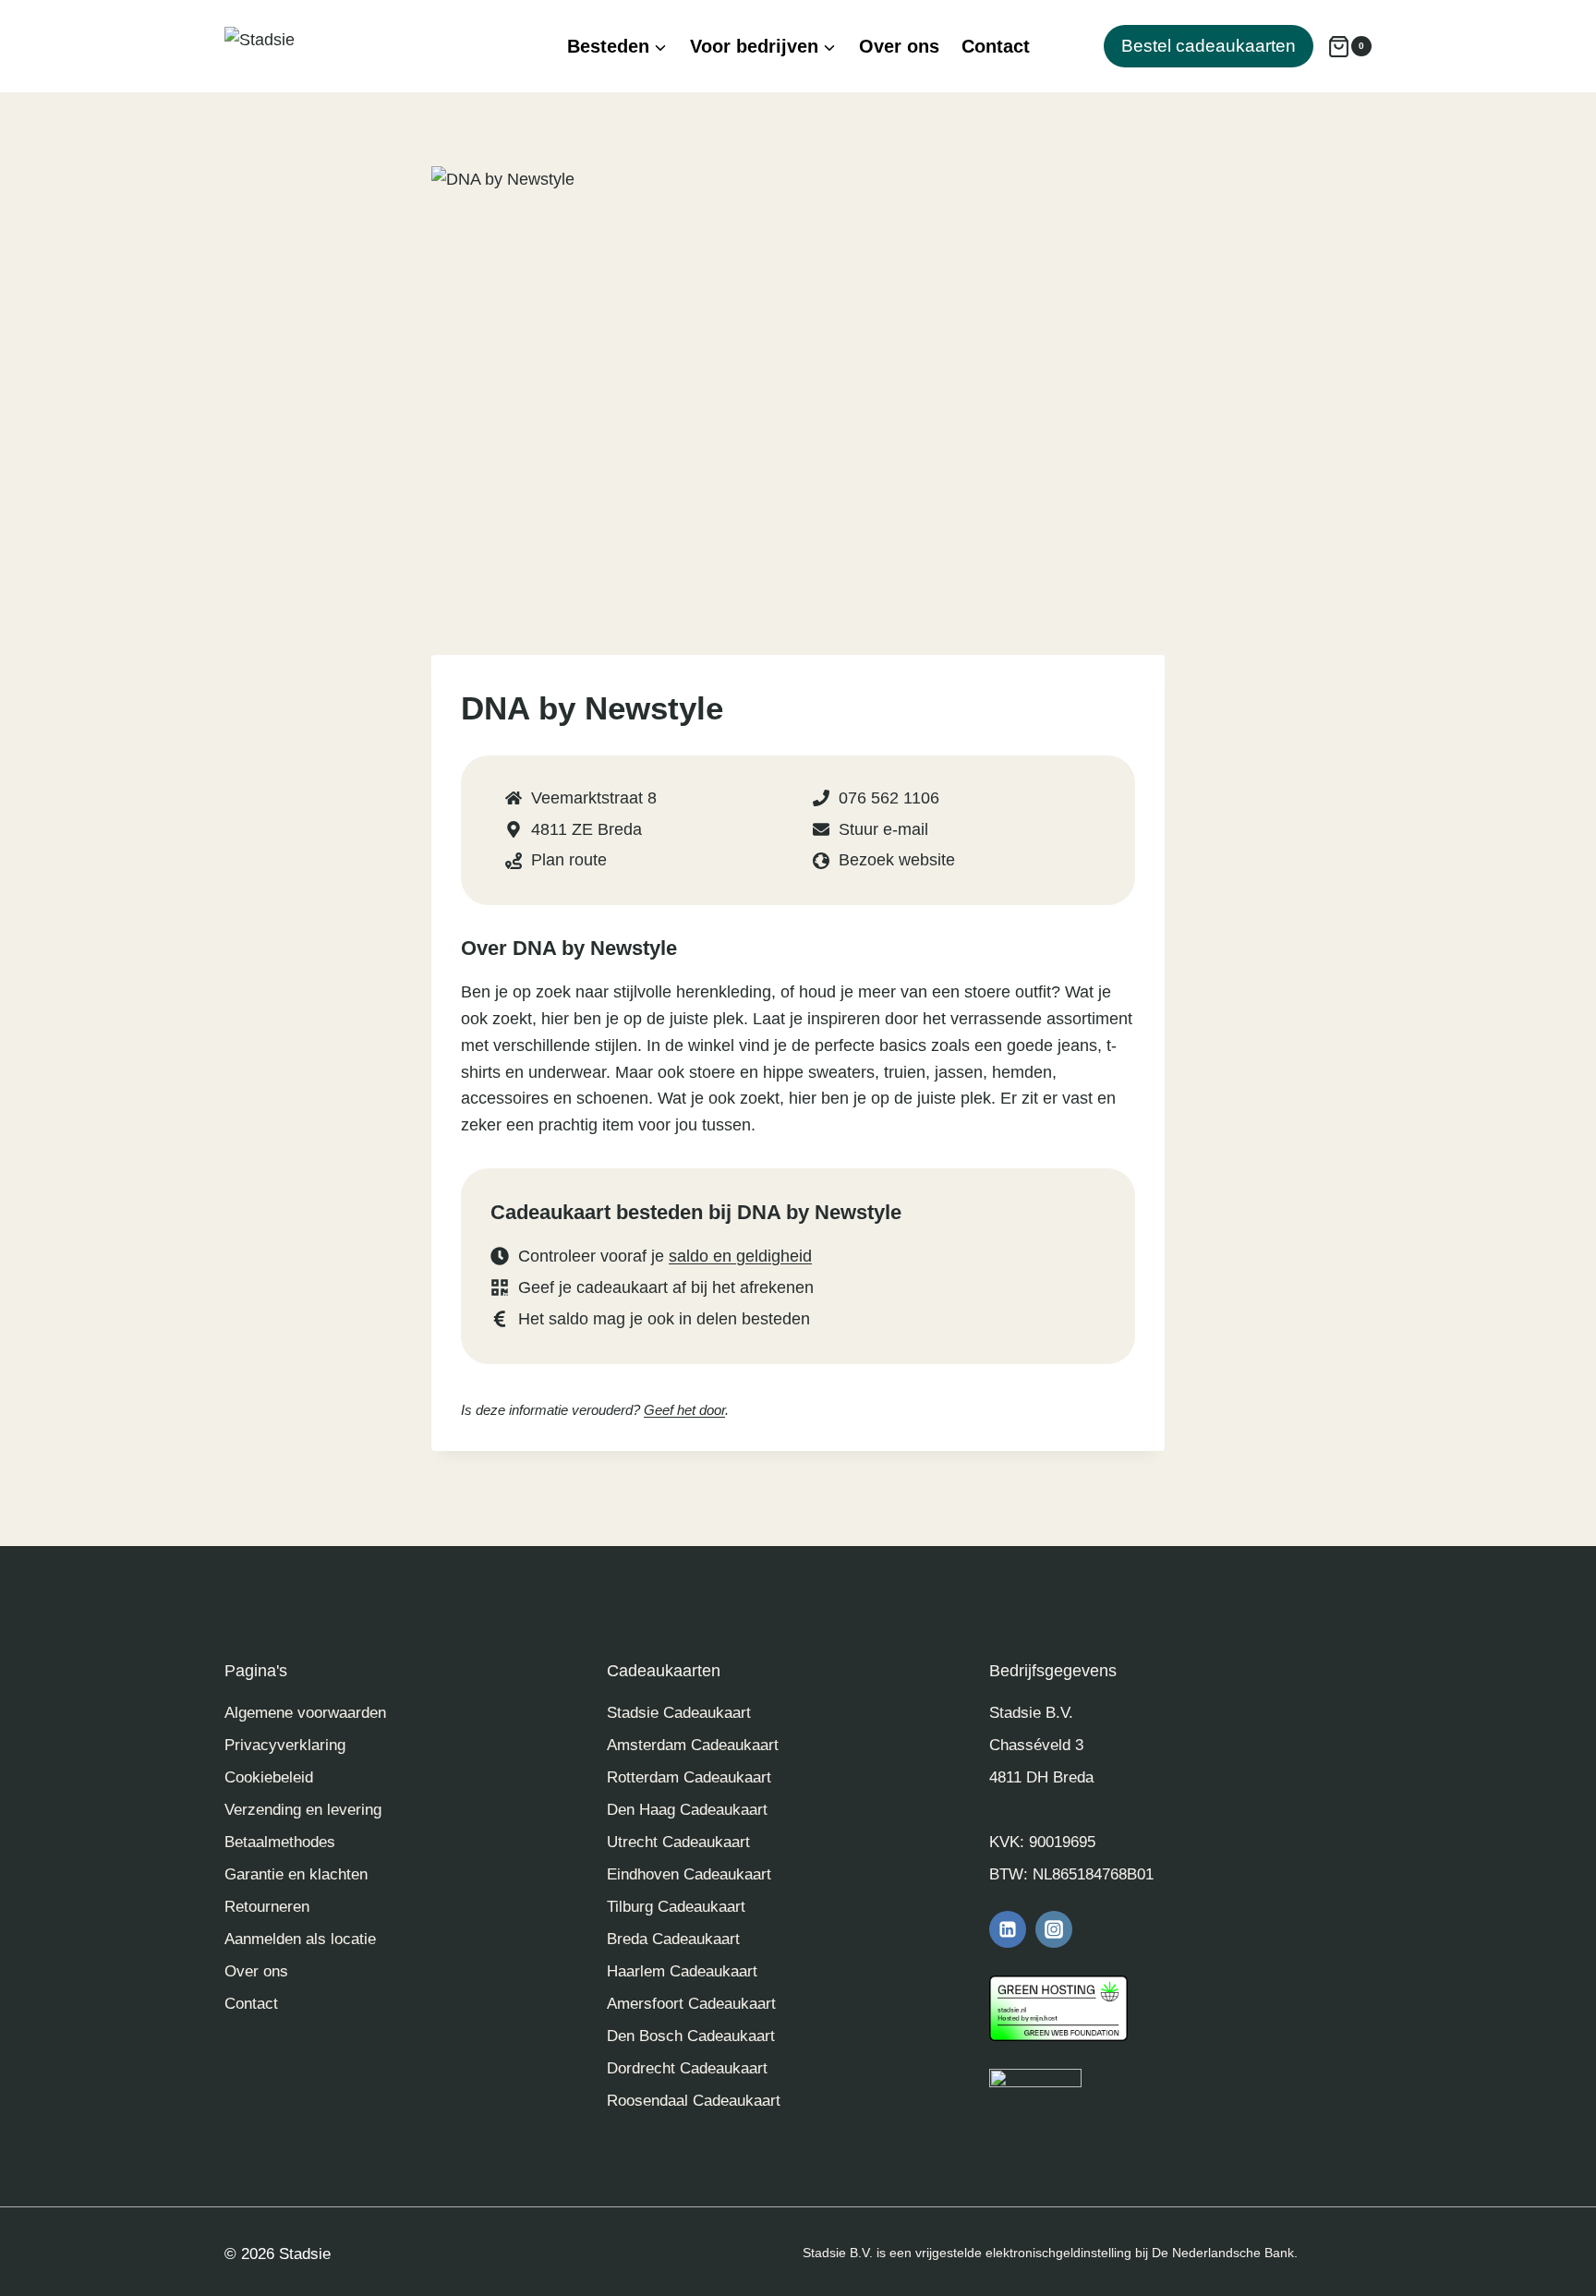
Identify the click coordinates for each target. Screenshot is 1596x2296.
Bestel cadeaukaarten (1209, 46)
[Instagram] (1054, 1929)
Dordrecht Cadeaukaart (687, 2068)
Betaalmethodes (280, 1842)
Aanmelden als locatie (300, 1939)
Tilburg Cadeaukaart (676, 1907)
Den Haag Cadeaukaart (687, 1810)
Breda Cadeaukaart (673, 1939)
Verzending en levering (303, 1810)
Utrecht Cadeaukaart (678, 1842)
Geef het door (684, 1410)
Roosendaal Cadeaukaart (694, 2101)
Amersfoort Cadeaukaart (691, 2004)
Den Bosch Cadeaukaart (691, 2036)
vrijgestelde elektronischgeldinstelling (1023, 2253)
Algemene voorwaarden (305, 1713)
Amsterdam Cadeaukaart (693, 1745)
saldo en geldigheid (740, 1256)
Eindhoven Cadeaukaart (689, 1874)
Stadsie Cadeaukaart (679, 1713)
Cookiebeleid (269, 1777)
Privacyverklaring (285, 1745)
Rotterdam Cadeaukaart (689, 1777)
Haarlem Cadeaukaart (682, 1971)
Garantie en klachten (296, 1874)
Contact (996, 46)
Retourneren (267, 1907)
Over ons (899, 46)
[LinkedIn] (1008, 1929)
